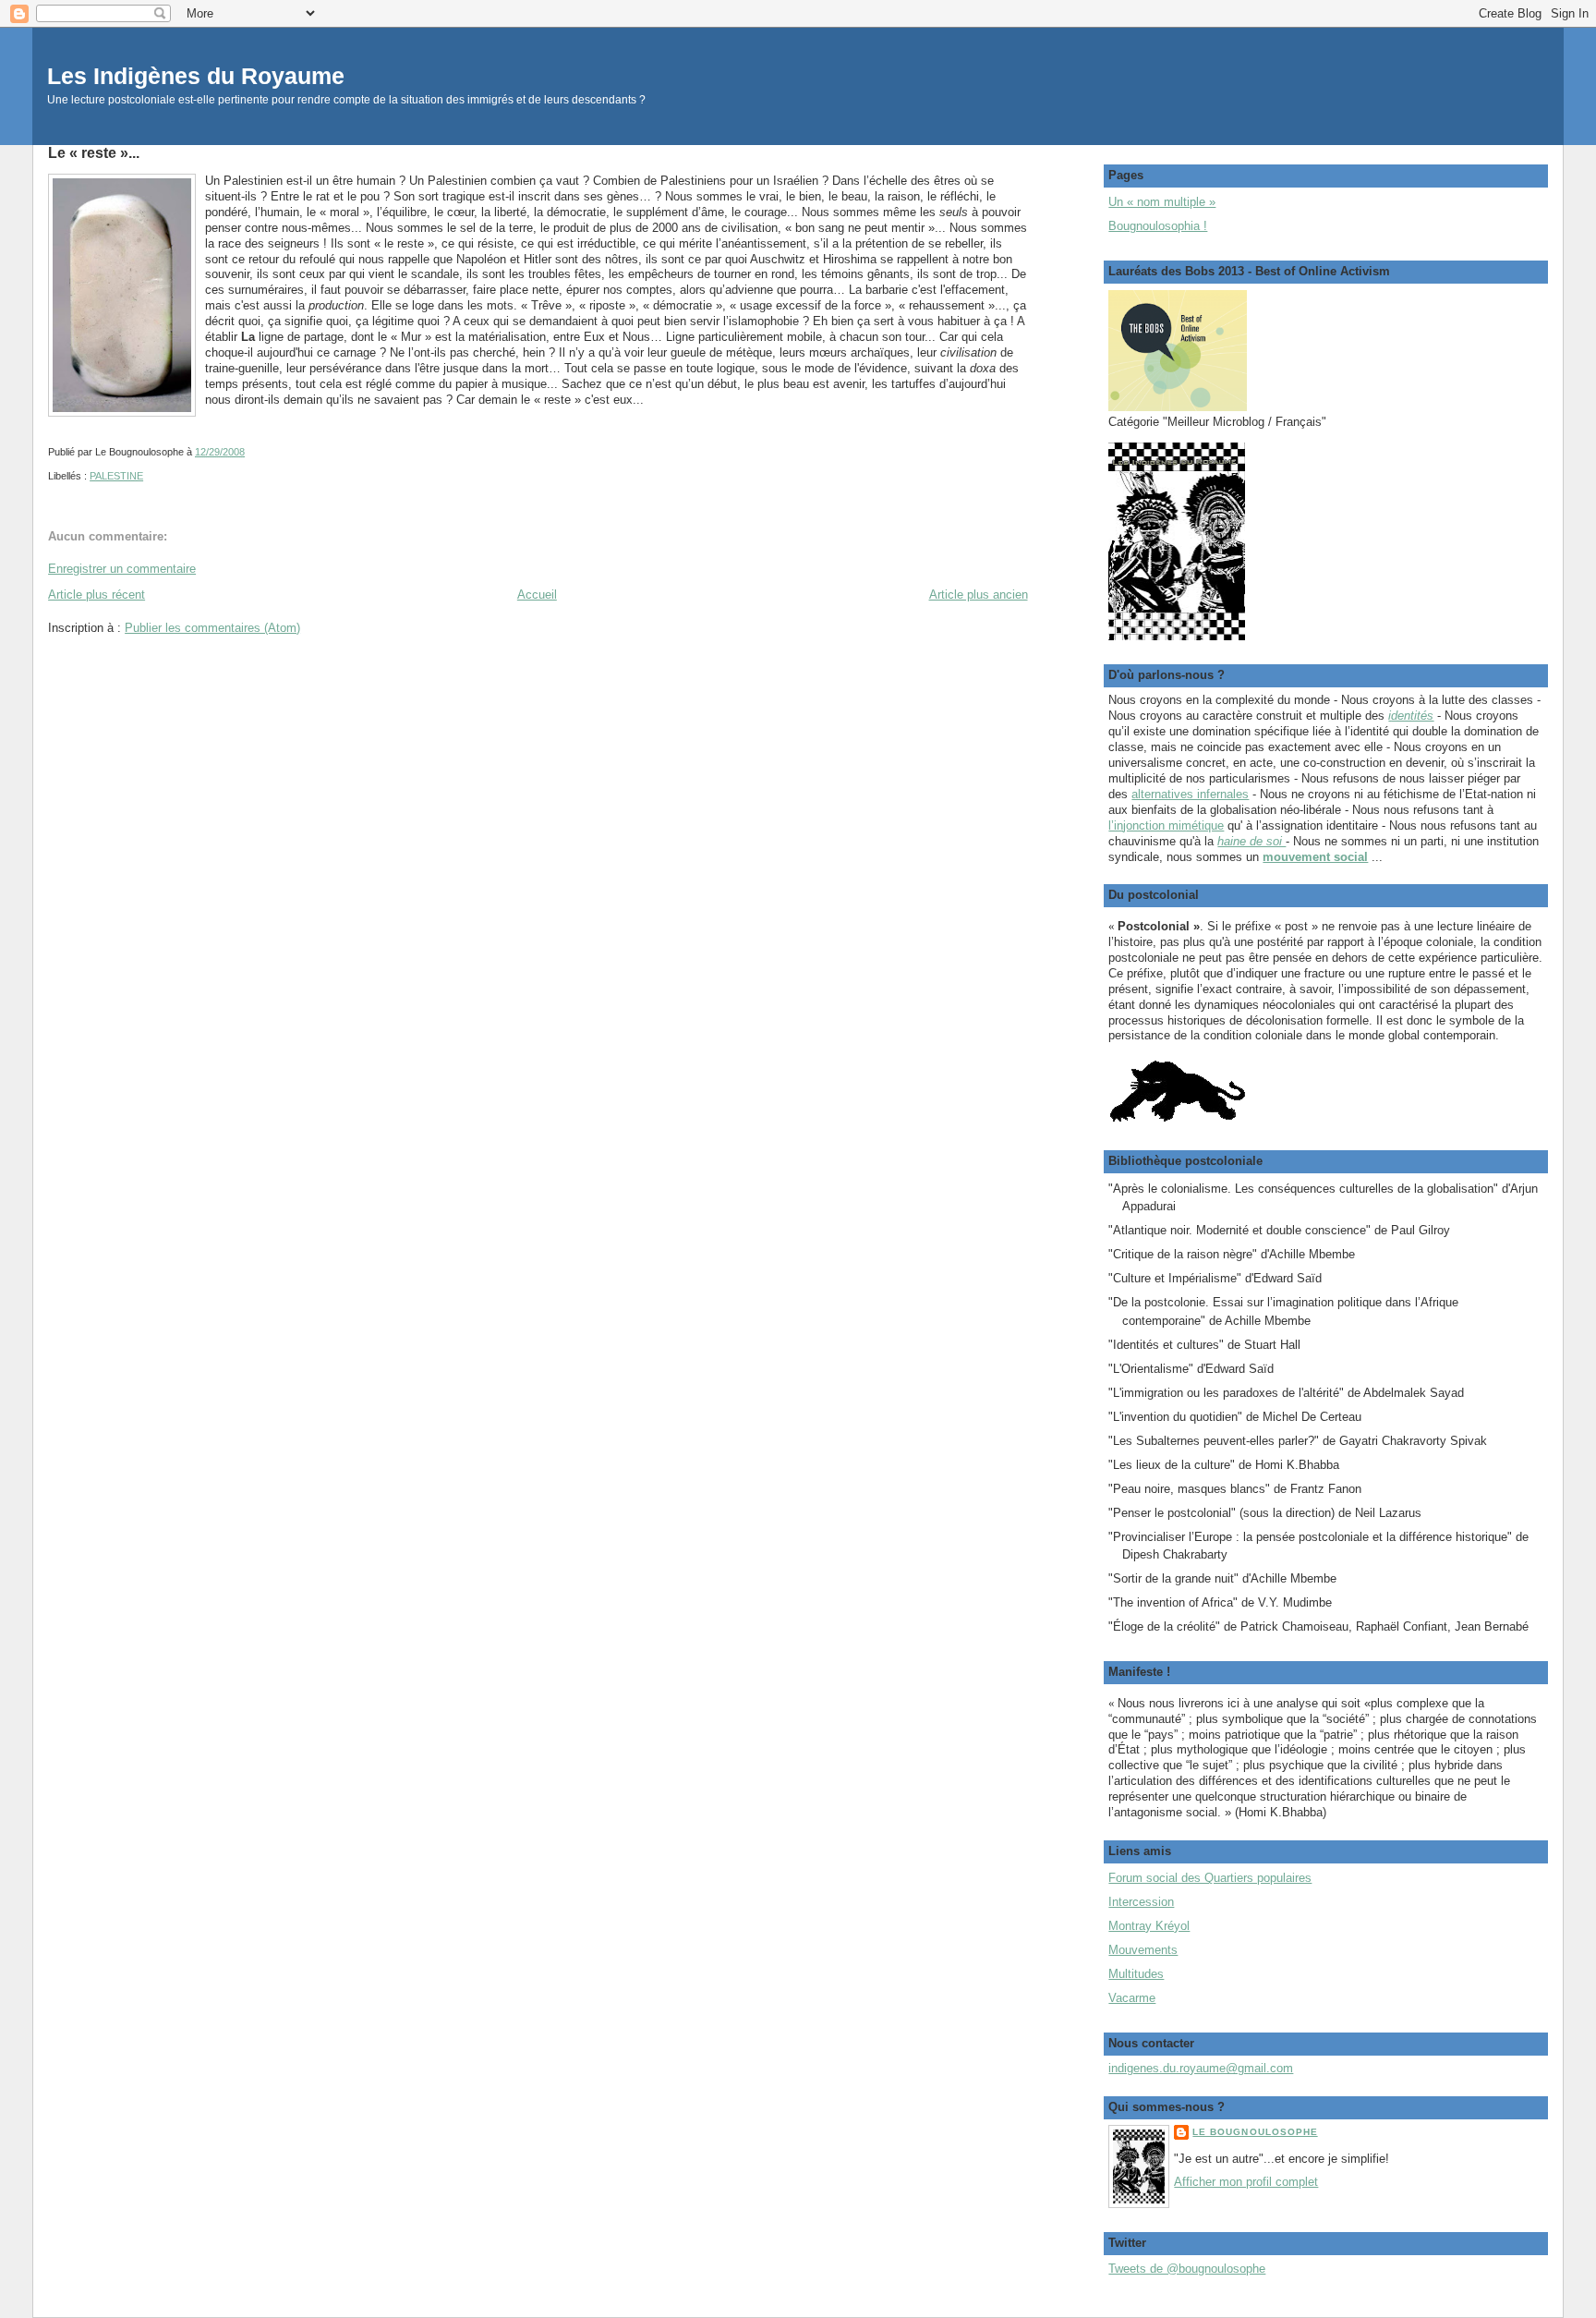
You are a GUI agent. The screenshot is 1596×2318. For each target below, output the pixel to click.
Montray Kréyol (1149, 1926)
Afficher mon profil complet (1246, 2182)
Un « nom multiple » (1162, 202)
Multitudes (1136, 1974)
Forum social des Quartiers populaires (1210, 1878)
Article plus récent (97, 595)
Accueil (537, 595)
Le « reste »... (94, 152)
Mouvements (1143, 1950)
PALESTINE (116, 476)
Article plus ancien (979, 595)
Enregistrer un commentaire (122, 569)
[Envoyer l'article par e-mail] (249, 452)
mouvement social (1315, 857)
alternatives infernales (1190, 794)
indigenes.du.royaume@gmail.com (1201, 2068)
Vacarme (1132, 1998)
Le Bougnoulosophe (1255, 2132)
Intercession (1141, 1902)
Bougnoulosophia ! (1158, 226)
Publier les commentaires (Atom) (212, 628)
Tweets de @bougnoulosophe (1187, 2269)
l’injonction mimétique (1166, 825)
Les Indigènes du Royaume (196, 76)
